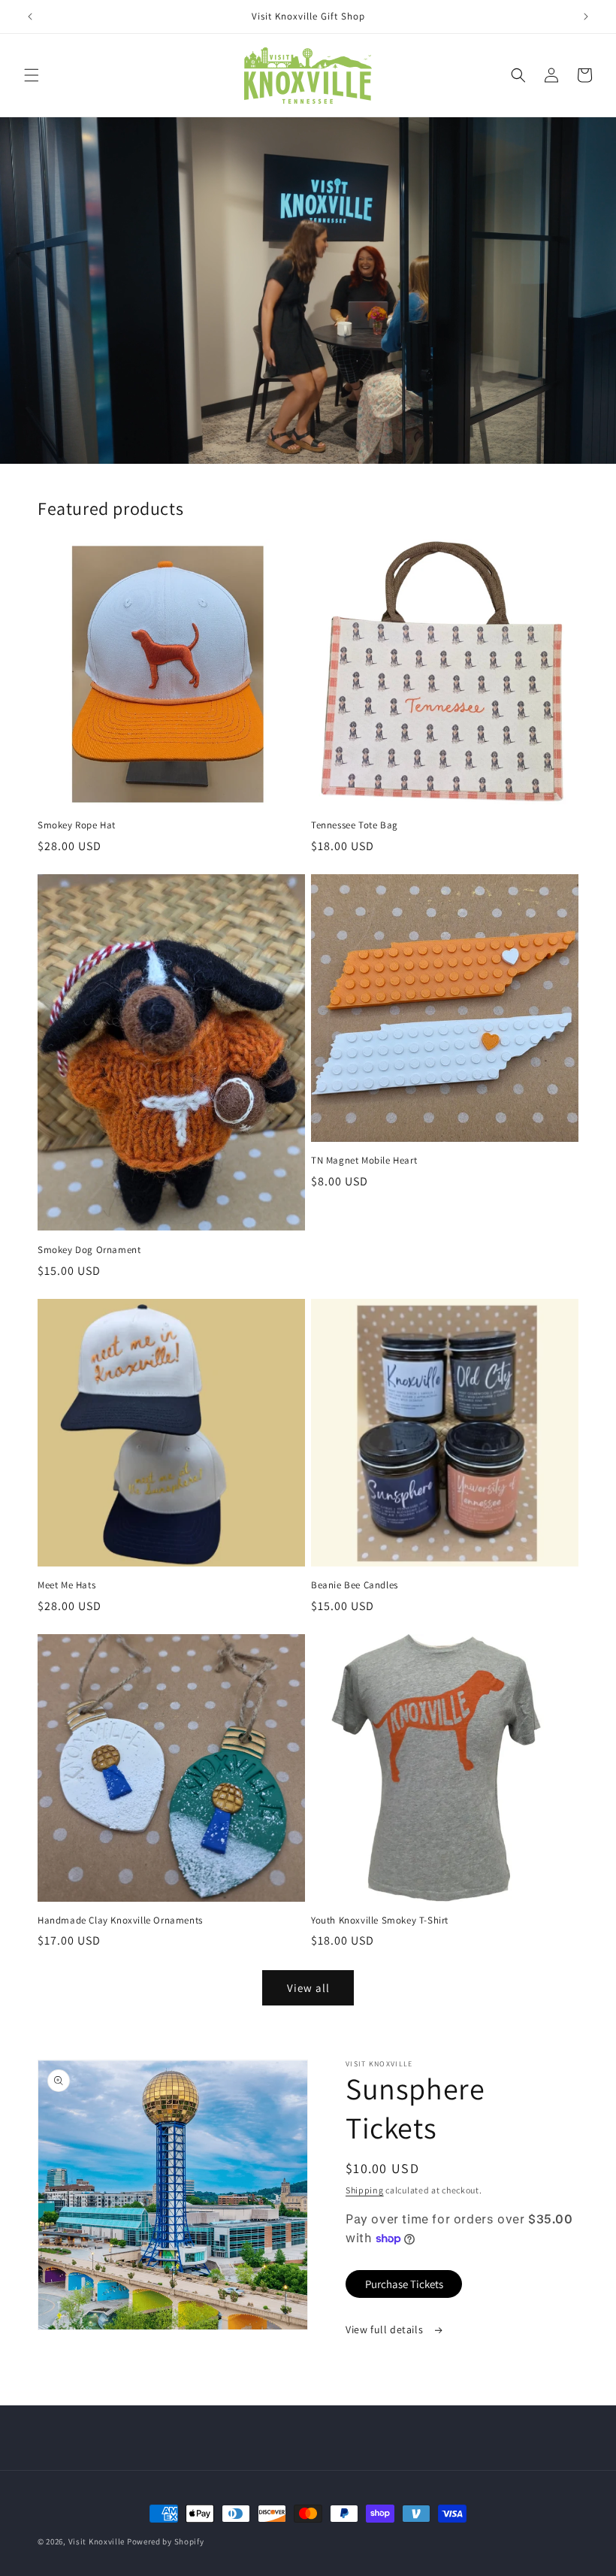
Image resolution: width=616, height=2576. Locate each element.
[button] (32, 75)
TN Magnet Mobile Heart (364, 1161)
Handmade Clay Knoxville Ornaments (120, 1921)
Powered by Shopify (166, 2541)
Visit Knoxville (97, 2541)
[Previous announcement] (30, 17)
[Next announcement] (586, 17)
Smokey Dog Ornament (89, 1250)
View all (308, 1988)
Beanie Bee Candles (355, 1585)
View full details (386, 2329)
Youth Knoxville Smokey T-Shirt (380, 1921)
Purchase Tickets (404, 2284)
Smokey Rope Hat (77, 825)
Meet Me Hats (66, 1585)
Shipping (365, 2190)
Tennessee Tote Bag (355, 825)
